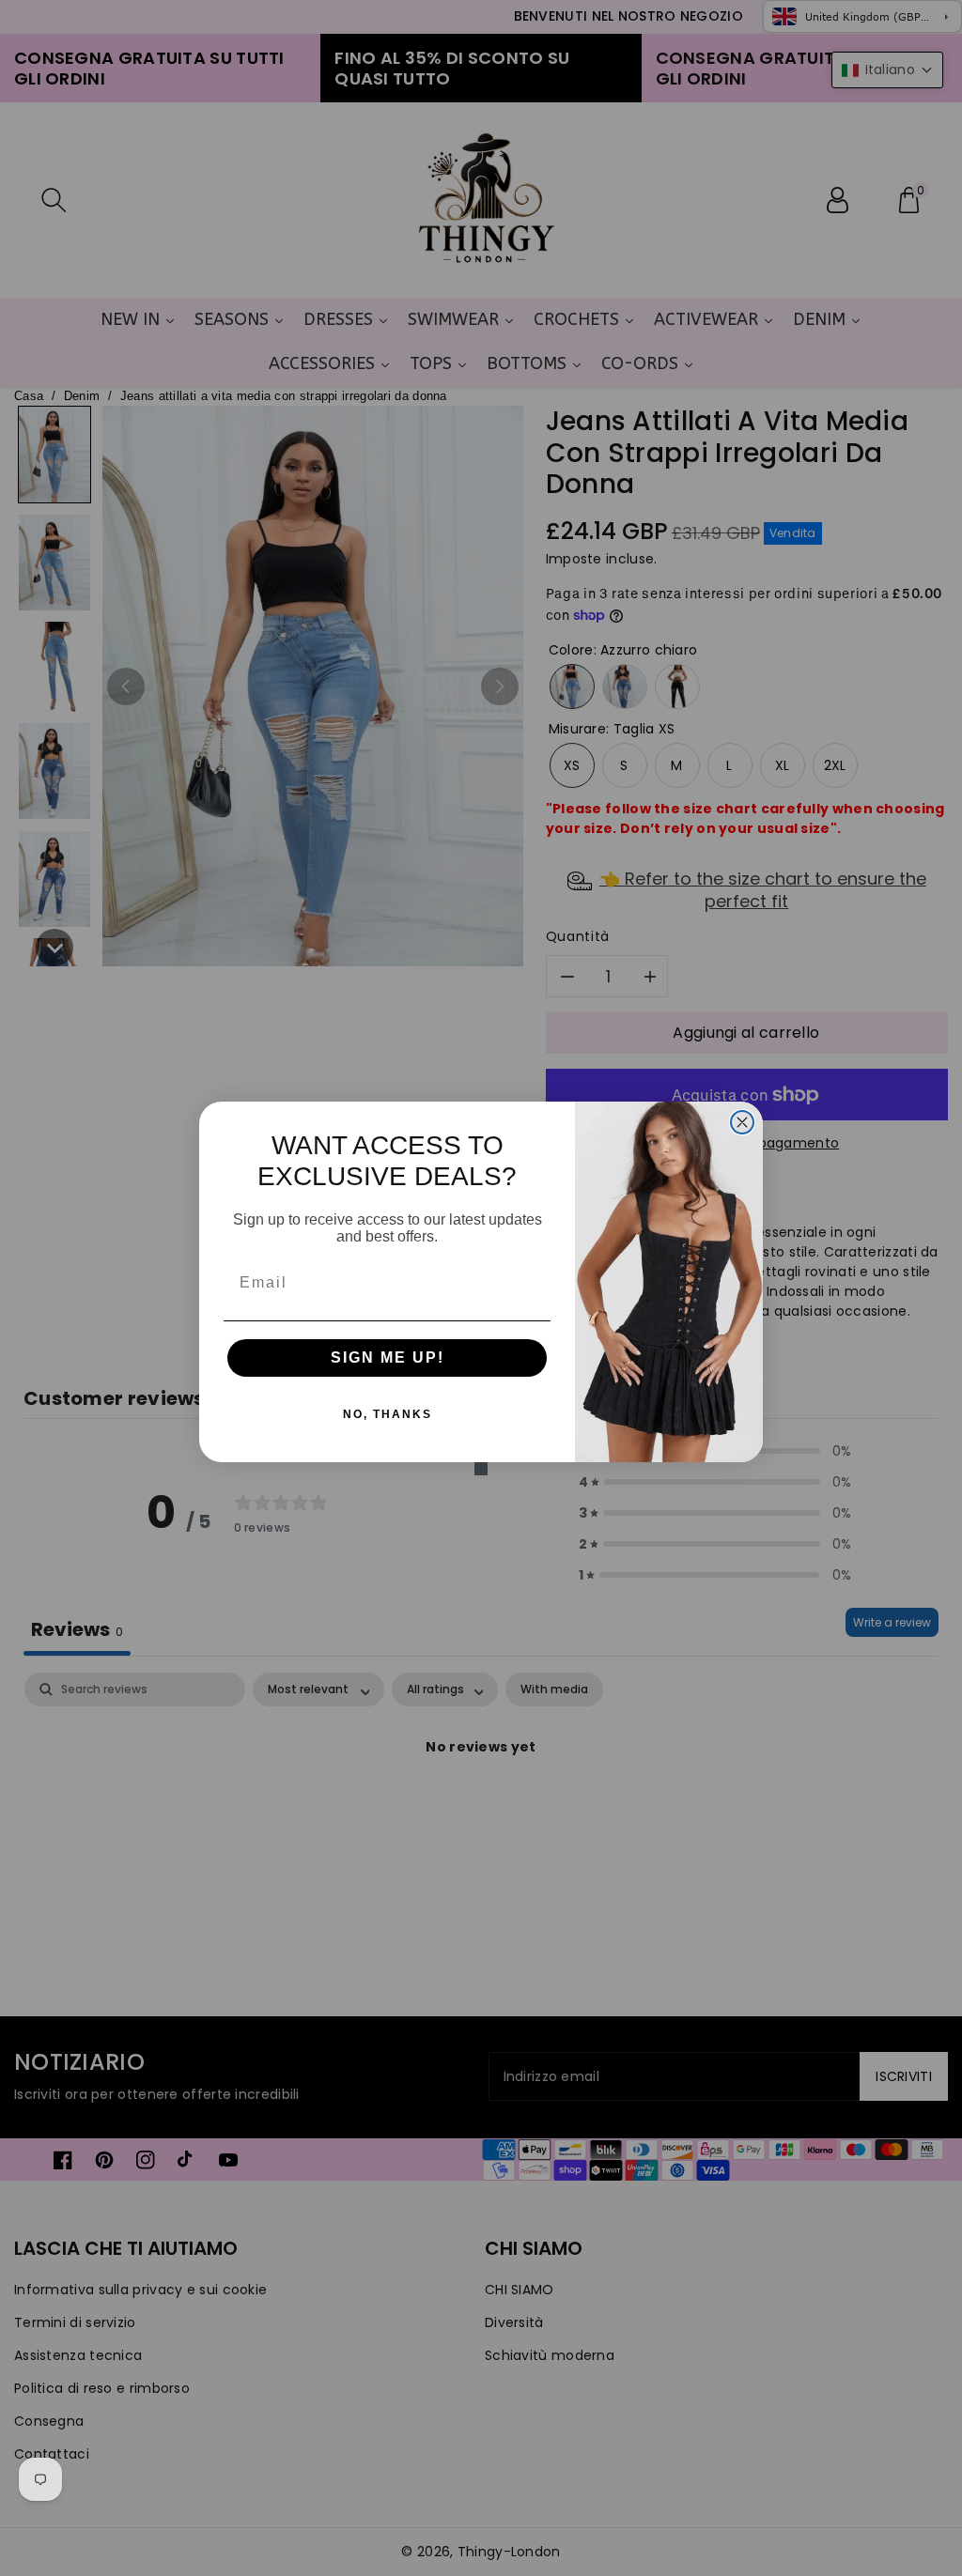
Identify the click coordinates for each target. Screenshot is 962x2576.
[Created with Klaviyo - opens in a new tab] (481, 1469)
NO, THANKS (388, 1414)
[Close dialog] (742, 1122)
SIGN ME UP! (388, 1357)
